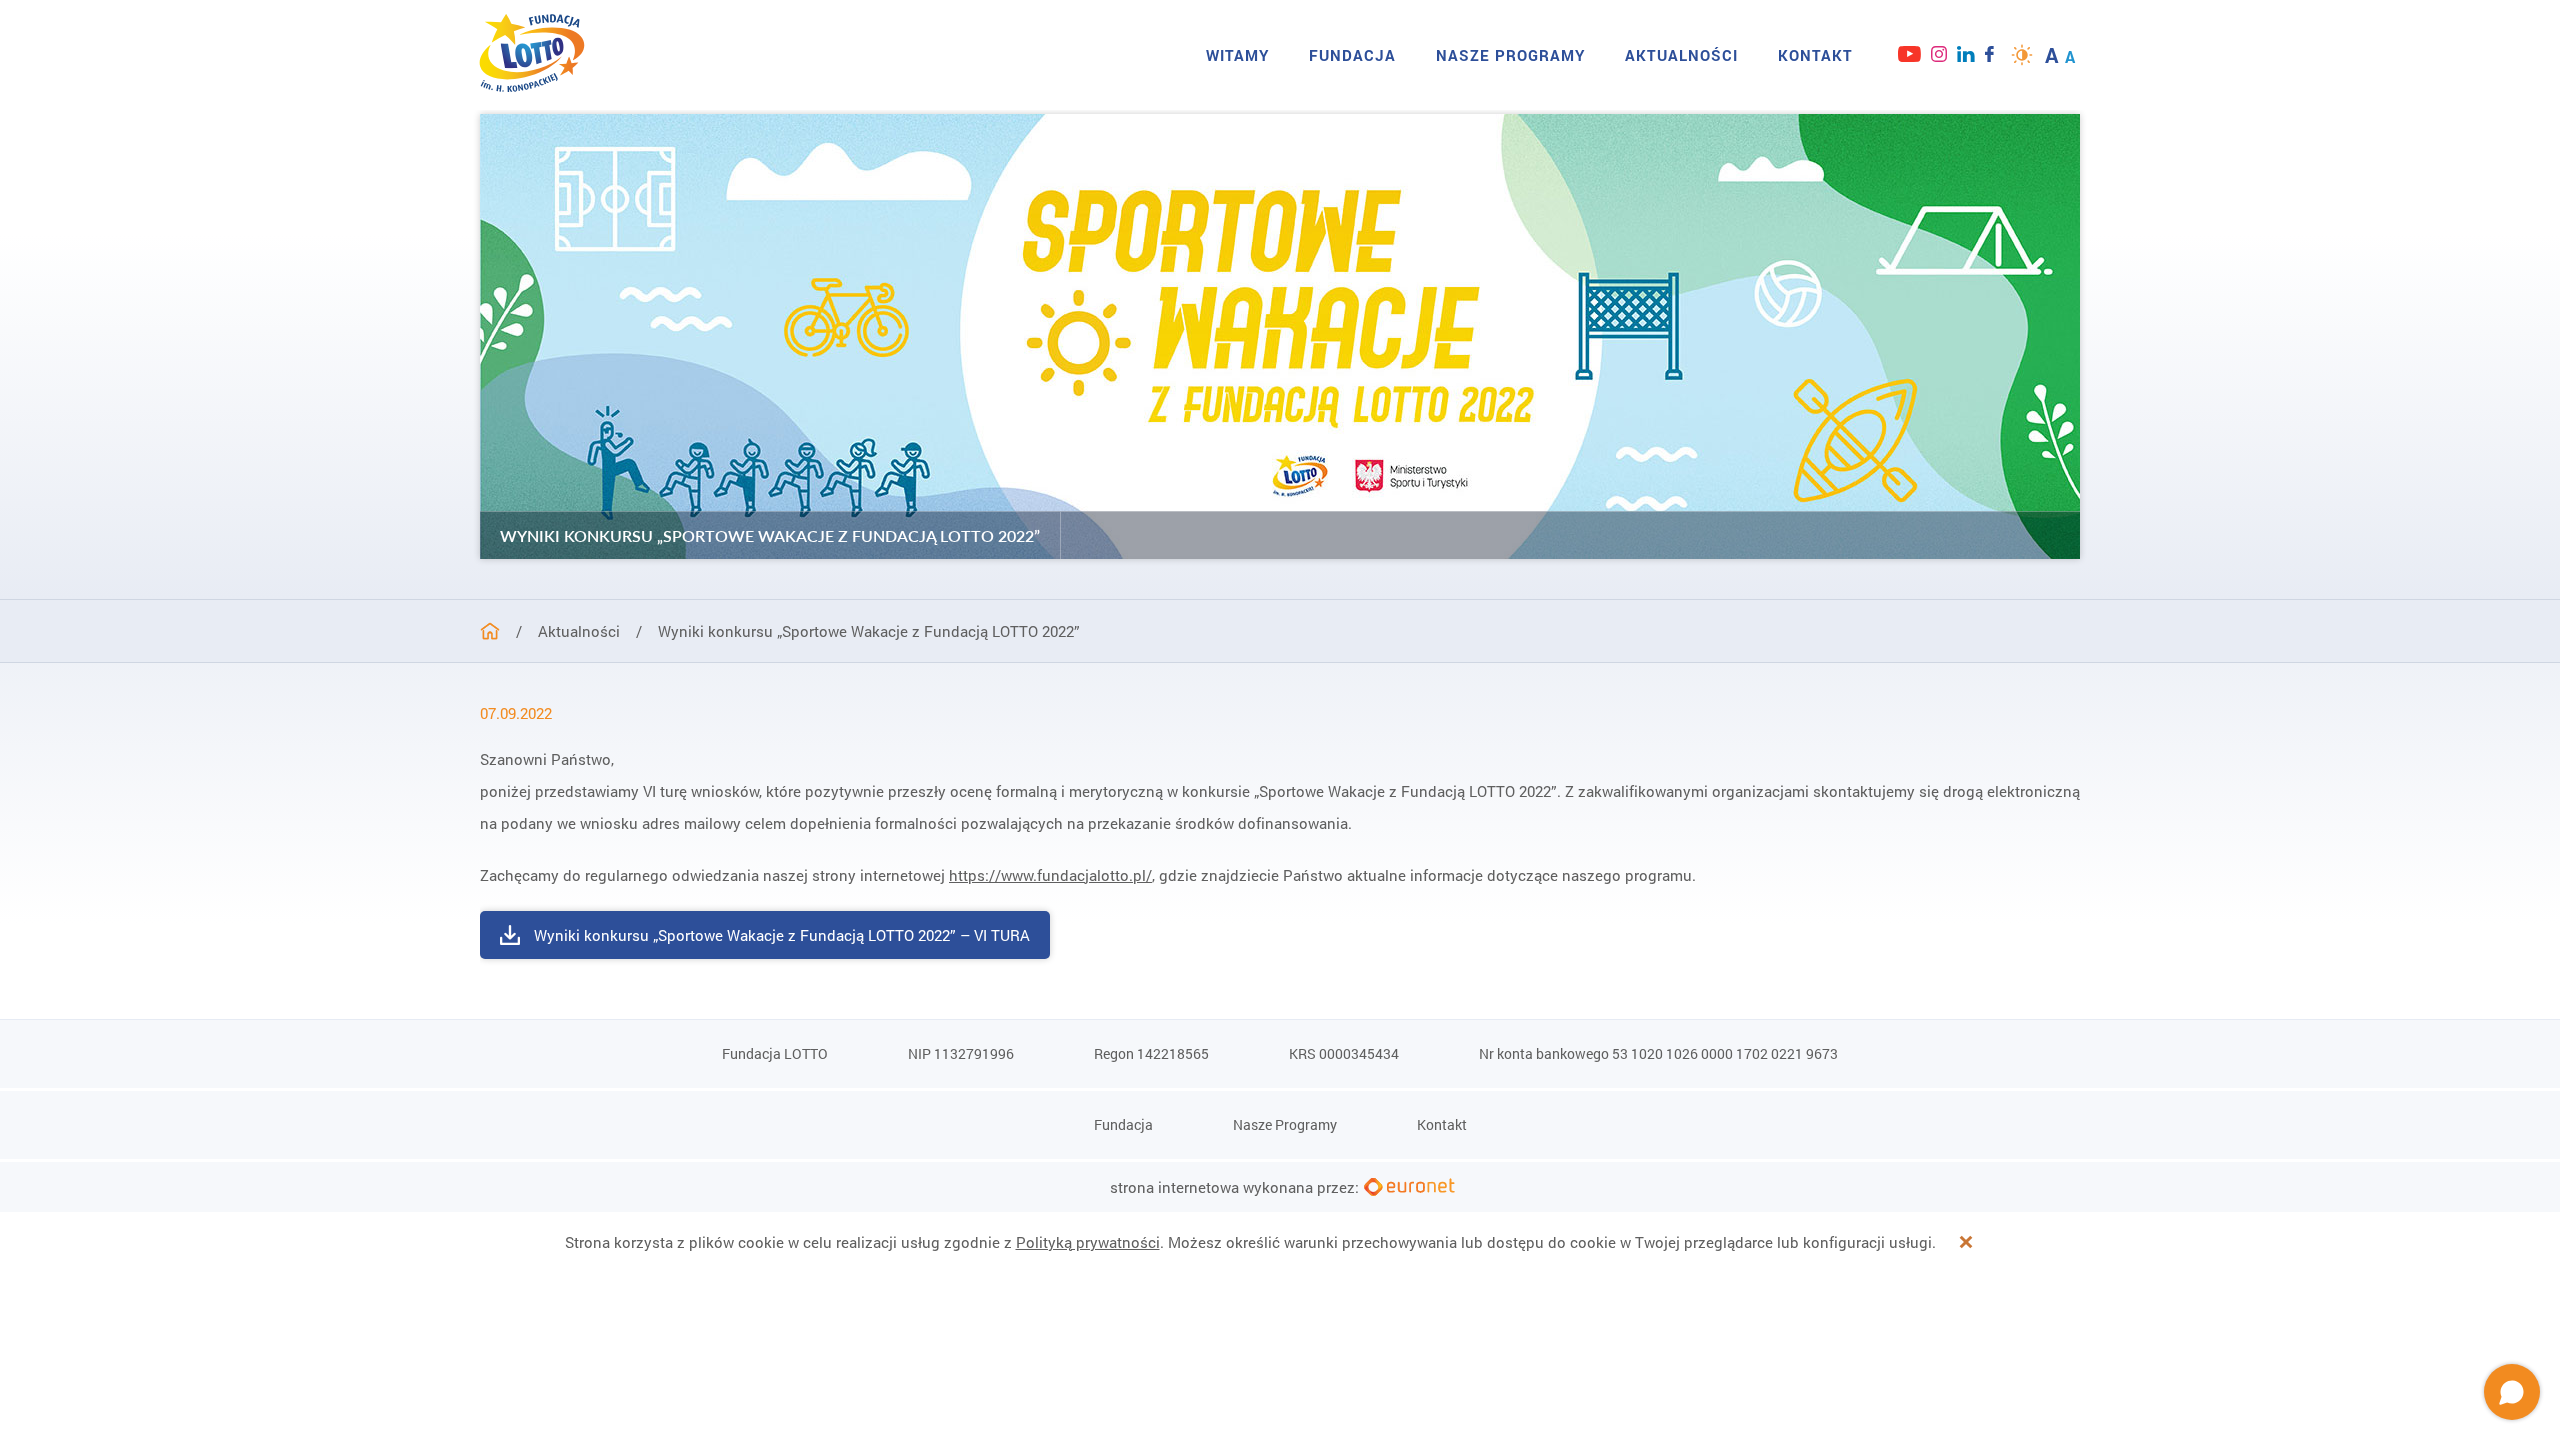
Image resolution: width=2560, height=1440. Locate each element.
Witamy (1237, 55)
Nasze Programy (1510, 55)
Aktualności (1681, 55)
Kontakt (1815, 55)
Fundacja (1352, 55)
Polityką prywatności (1088, 1242)
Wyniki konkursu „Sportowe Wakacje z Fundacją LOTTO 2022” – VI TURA (782, 935)
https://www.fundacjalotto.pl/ (1050, 875)
